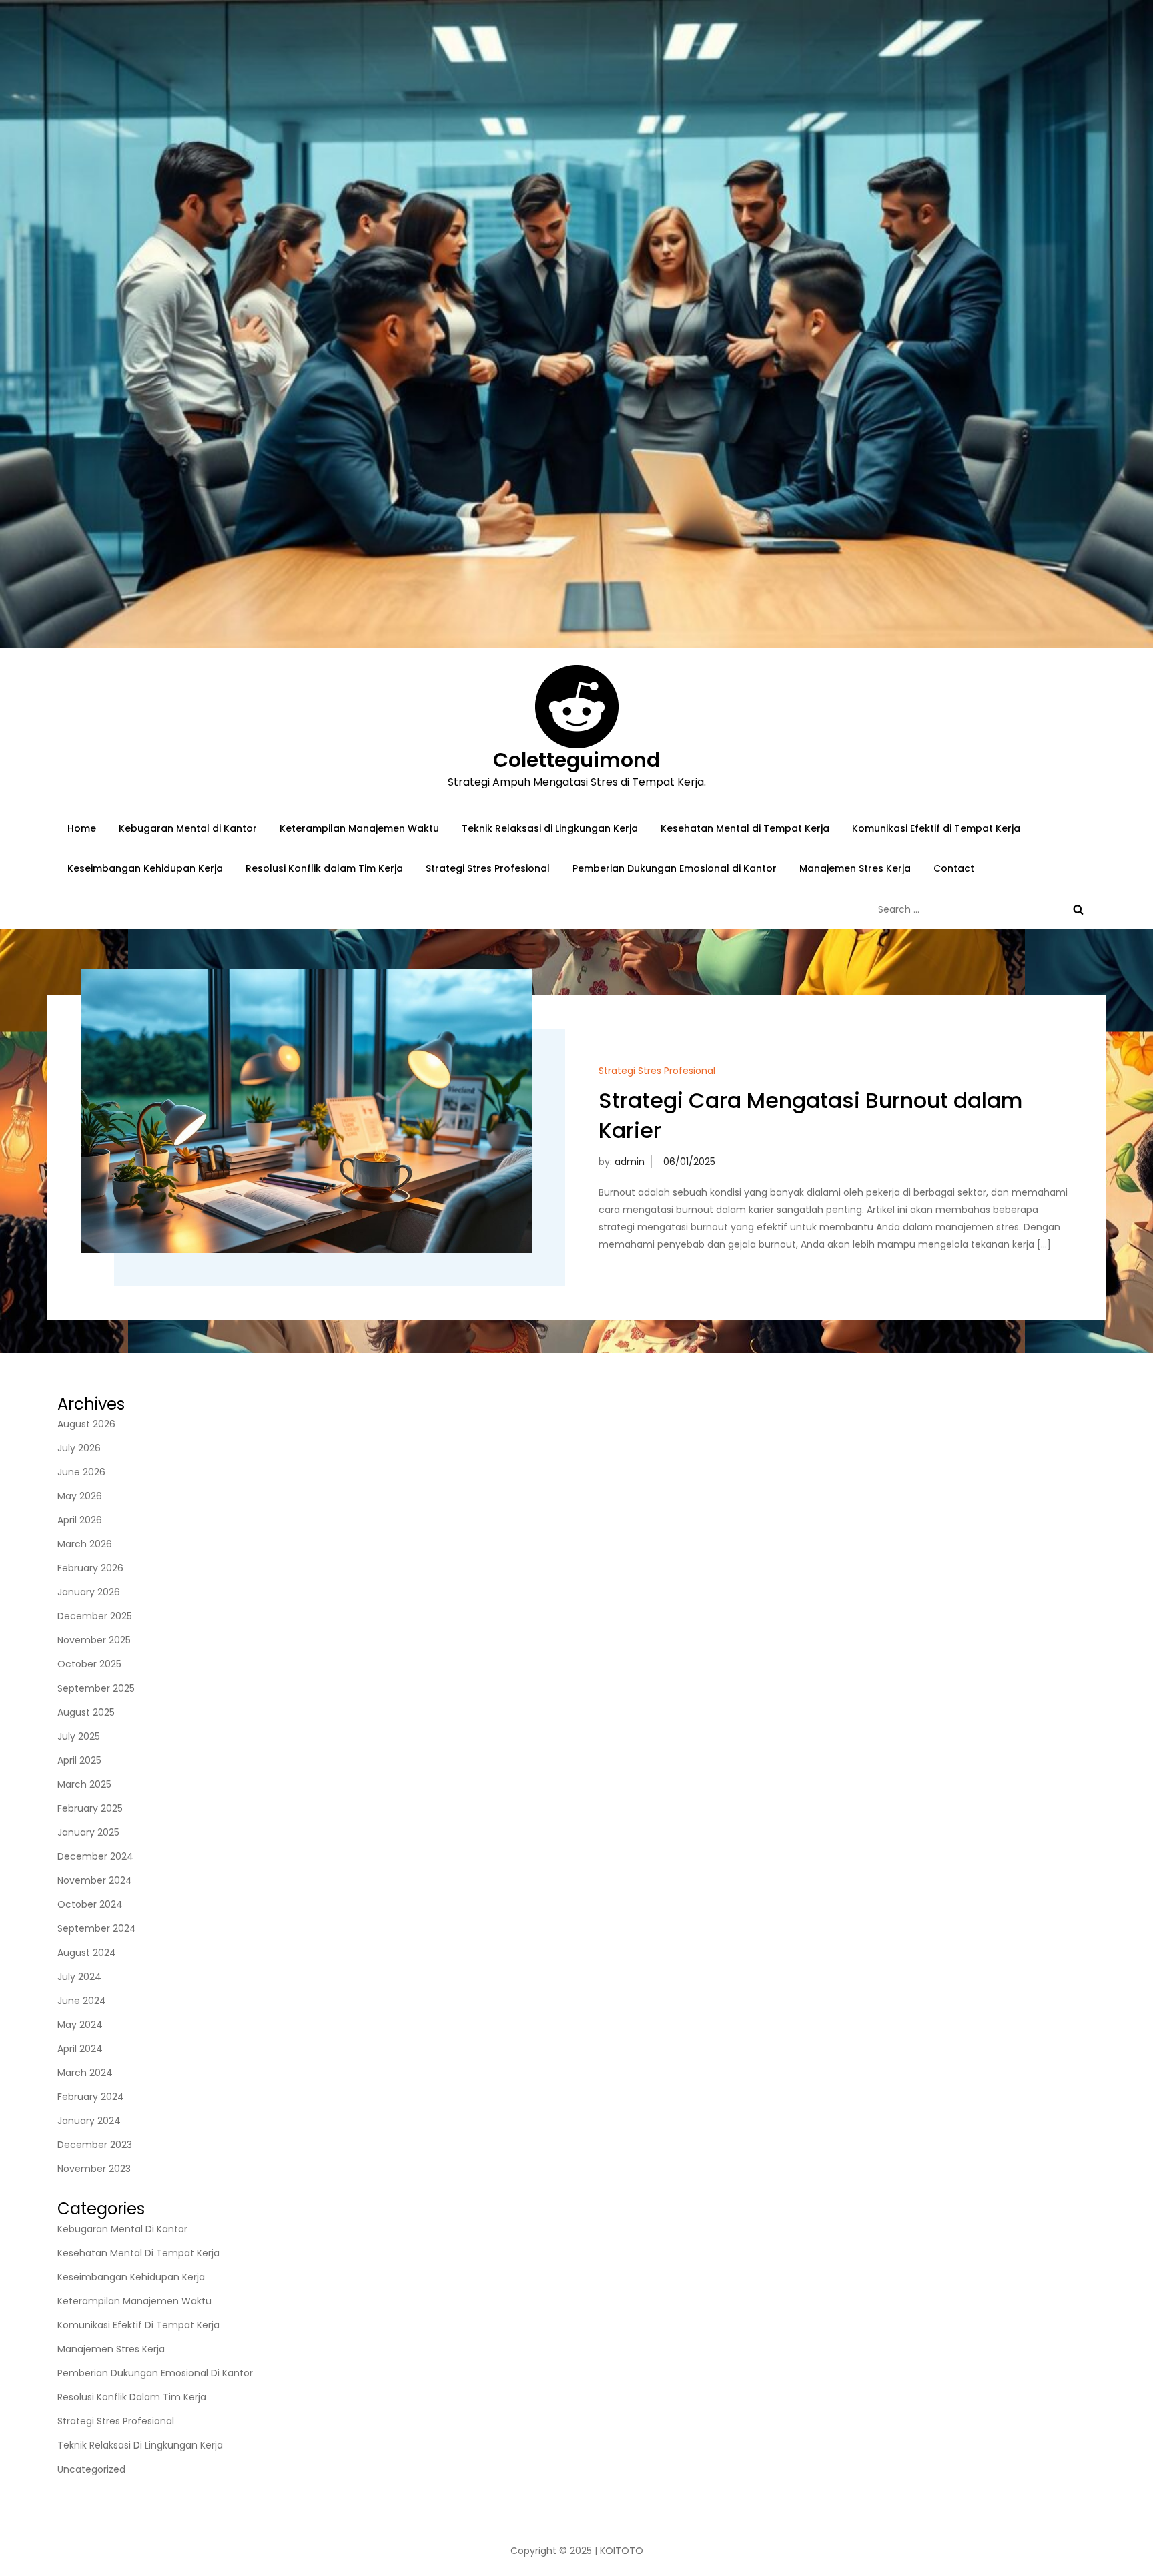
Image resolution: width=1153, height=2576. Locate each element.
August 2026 (86, 1424)
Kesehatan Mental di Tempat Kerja (745, 828)
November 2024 (95, 1880)
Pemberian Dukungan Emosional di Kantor (675, 868)
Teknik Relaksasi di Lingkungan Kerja (550, 828)
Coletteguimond (576, 760)
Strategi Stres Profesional (488, 868)
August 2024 (87, 1953)
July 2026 (79, 1448)
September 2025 (96, 1688)
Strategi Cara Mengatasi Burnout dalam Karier (811, 1115)
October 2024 (90, 1904)
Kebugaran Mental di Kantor (188, 828)
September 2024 (97, 1928)
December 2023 (95, 2145)
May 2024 (80, 2025)
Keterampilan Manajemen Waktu (359, 828)
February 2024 (91, 2097)
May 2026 (80, 1496)
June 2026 (81, 1472)
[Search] (1078, 909)
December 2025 (95, 1616)
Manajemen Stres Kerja (855, 868)
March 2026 (85, 1544)
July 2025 (79, 1736)
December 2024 (95, 1856)
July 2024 (79, 1977)
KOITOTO (622, 2551)
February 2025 (90, 1808)
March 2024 (85, 2073)
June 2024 (82, 2001)
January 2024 (89, 2121)
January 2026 (89, 1592)
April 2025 (79, 1760)
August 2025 (86, 1712)
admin (630, 1162)
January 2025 (88, 1832)
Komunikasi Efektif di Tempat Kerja (936, 828)
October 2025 (89, 1664)
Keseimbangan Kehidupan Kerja (145, 868)
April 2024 (80, 2049)
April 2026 (80, 1520)
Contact (954, 868)
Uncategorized (91, 2469)
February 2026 (90, 1568)
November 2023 (94, 2169)
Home (82, 828)
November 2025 (94, 1640)
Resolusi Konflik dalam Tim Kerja (324, 868)
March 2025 (84, 1784)
